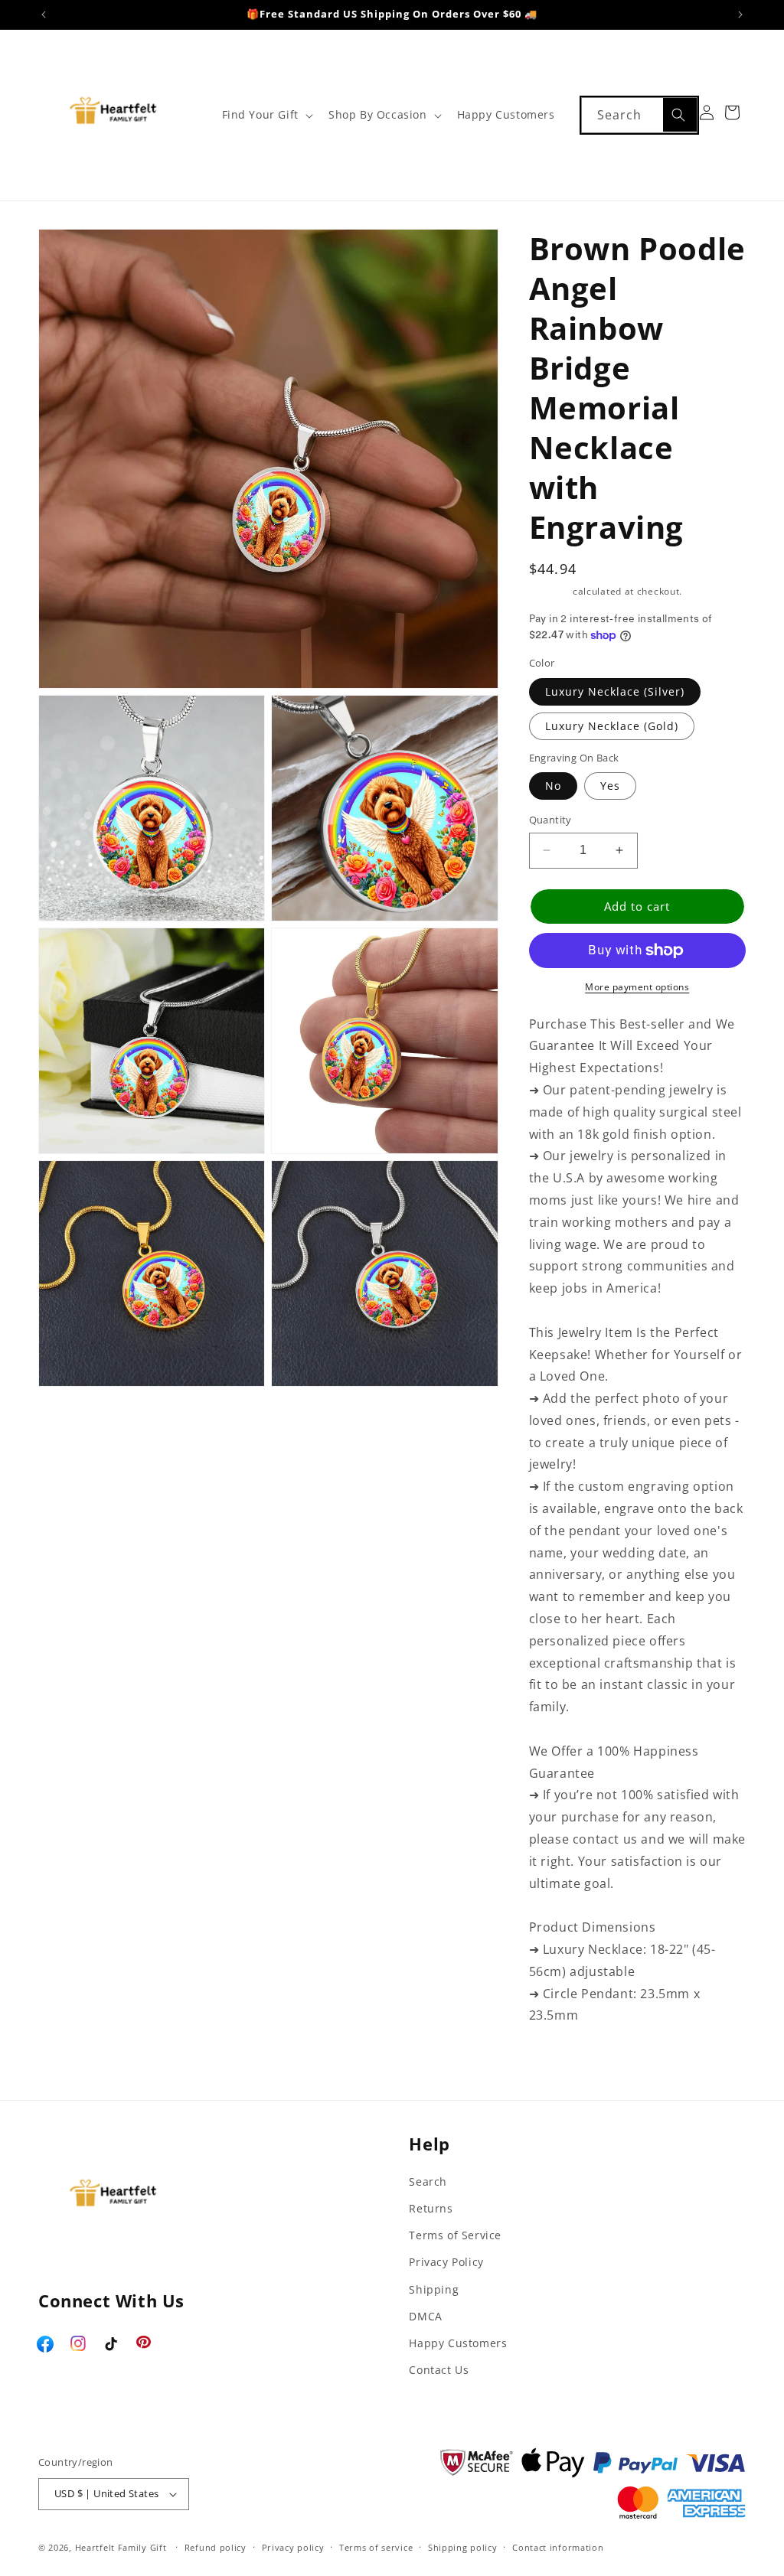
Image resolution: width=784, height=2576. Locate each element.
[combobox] (639, 115)
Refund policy (216, 2547)
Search (428, 2181)
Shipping (550, 591)
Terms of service (376, 2547)
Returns (431, 2208)
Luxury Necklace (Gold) (612, 726)
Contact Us (439, 2370)
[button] (266, 115)
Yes (610, 786)
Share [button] (563, 2063)
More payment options (637, 987)
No (553, 786)
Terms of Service (455, 2235)
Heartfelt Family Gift (121, 2547)
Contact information (558, 2547)
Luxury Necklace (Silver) (615, 691)
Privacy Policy (446, 2262)
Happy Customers (458, 2343)
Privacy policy (293, 2547)
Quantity (550, 820)
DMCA (425, 2316)
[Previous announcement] (44, 15)
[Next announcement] (740, 15)
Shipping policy (463, 2547)
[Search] (680, 115)
